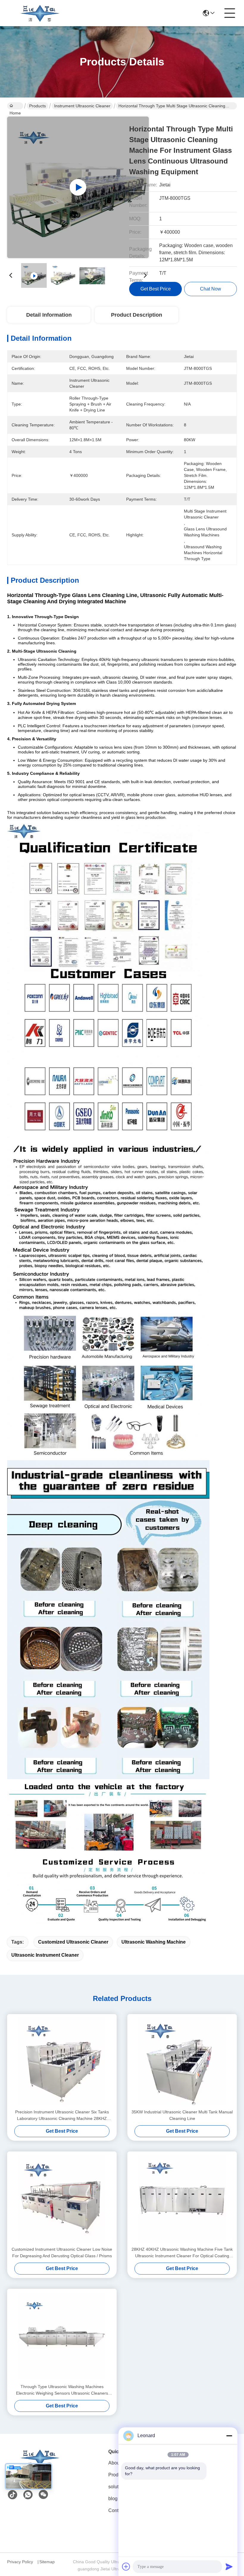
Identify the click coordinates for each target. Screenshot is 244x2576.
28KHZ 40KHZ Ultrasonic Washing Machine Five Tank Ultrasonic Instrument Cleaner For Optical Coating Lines (182, 2253)
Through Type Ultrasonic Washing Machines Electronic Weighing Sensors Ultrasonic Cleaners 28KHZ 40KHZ (62, 2390)
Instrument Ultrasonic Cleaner (82, 106)
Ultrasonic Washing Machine (154, 1942)
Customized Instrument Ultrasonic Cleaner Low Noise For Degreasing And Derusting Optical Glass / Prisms (62, 2253)
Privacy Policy (20, 2562)
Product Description (137, 315)
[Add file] (126, 2566)
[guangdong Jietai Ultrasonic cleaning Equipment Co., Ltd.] (40, 13)
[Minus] (229, 2436)
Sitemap (47, 2562)
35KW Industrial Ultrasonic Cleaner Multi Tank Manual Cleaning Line (182, 2115)
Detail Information (49, 315)
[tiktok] (12, 2495)
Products (37, 106)
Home (15, 106)
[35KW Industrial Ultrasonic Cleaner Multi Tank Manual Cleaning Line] (182, 2061)
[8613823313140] (28, 2495)
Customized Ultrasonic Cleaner (73, 1942)
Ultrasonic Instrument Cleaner (45, 1955)
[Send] (229, 2566)
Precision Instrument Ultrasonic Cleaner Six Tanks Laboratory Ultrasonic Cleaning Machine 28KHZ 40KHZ (62, 2116)
